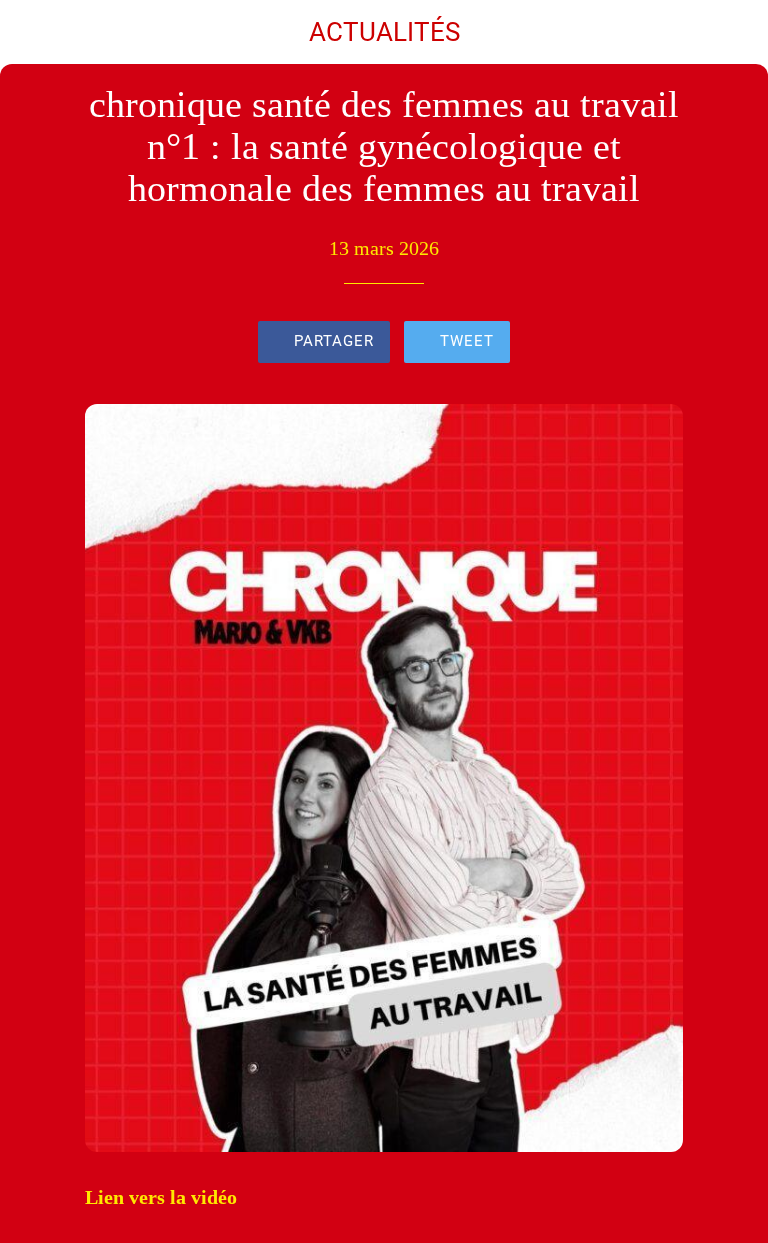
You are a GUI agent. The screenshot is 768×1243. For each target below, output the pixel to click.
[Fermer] (32, 32)
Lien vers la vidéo (161, 1197)
